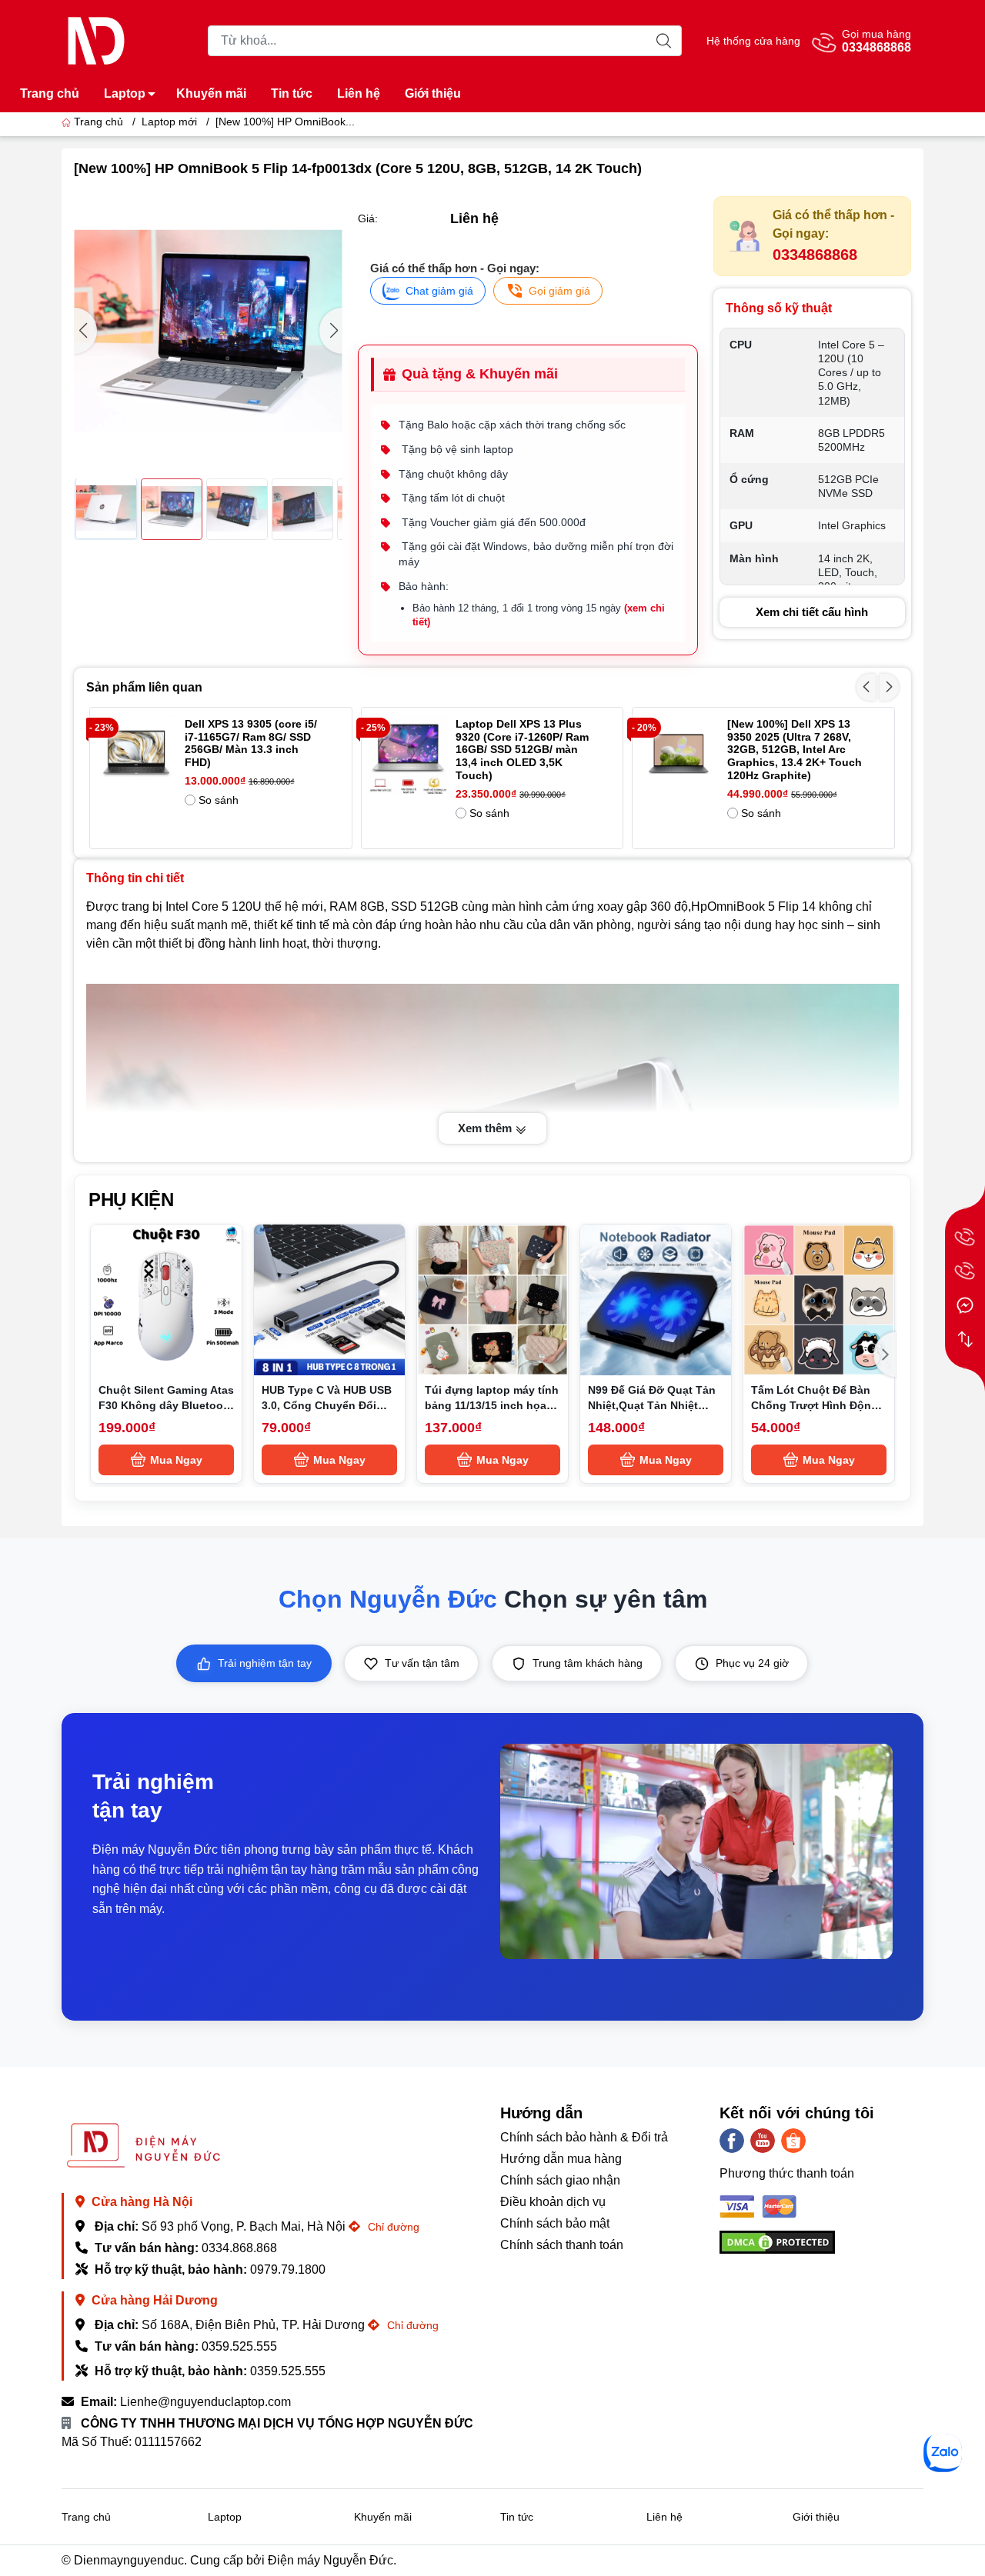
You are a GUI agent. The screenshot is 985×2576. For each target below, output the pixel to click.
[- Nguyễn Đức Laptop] (96, 40)
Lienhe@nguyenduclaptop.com (205, 2402)
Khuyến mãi (211, 93)
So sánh (219, 800)
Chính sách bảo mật (555, 2223)
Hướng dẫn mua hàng (561, 2159)
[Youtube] (763, 2141)
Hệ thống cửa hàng (753, 41)
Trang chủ (50, 93)
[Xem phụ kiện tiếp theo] (885, 1355)
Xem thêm (486, 1128)
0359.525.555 (239, 2346)
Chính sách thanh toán (562, 2245)
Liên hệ (359, 93)
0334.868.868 (239, 2248)
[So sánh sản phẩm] (965, 1339)
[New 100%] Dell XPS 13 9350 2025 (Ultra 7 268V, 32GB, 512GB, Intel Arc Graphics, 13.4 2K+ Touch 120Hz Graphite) (795, 750)
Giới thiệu (433, 93)
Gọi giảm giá (559, 291)
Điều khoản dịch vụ (553, 2202)
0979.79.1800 (288, 2269)
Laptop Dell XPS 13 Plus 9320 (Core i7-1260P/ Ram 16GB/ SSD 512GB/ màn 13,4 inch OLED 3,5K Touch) (522, 750)
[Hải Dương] (965, 1271)
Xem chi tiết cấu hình (812, 612)
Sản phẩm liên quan (144, 687)
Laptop (125, 93)
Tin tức (292, 93)
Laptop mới (169, 122)
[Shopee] (793, 2141)
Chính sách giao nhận (560, 2180)
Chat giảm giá (439, 291)
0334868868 (815, 255)
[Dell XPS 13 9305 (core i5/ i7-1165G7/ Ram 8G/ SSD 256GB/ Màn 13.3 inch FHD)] (137, 754)
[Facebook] (732, 2141)
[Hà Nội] (965, 1238)
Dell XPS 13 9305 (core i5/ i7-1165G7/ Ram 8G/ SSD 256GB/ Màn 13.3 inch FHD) (251, 743)
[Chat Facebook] (965, 1305)
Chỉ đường (392, 2227)
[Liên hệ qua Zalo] (943, 2453)
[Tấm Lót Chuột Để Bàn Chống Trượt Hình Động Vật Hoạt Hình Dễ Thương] (819, 1300)
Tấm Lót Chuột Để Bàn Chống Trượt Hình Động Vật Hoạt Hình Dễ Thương (819, 1405)
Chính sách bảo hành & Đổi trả (584, 2137)
